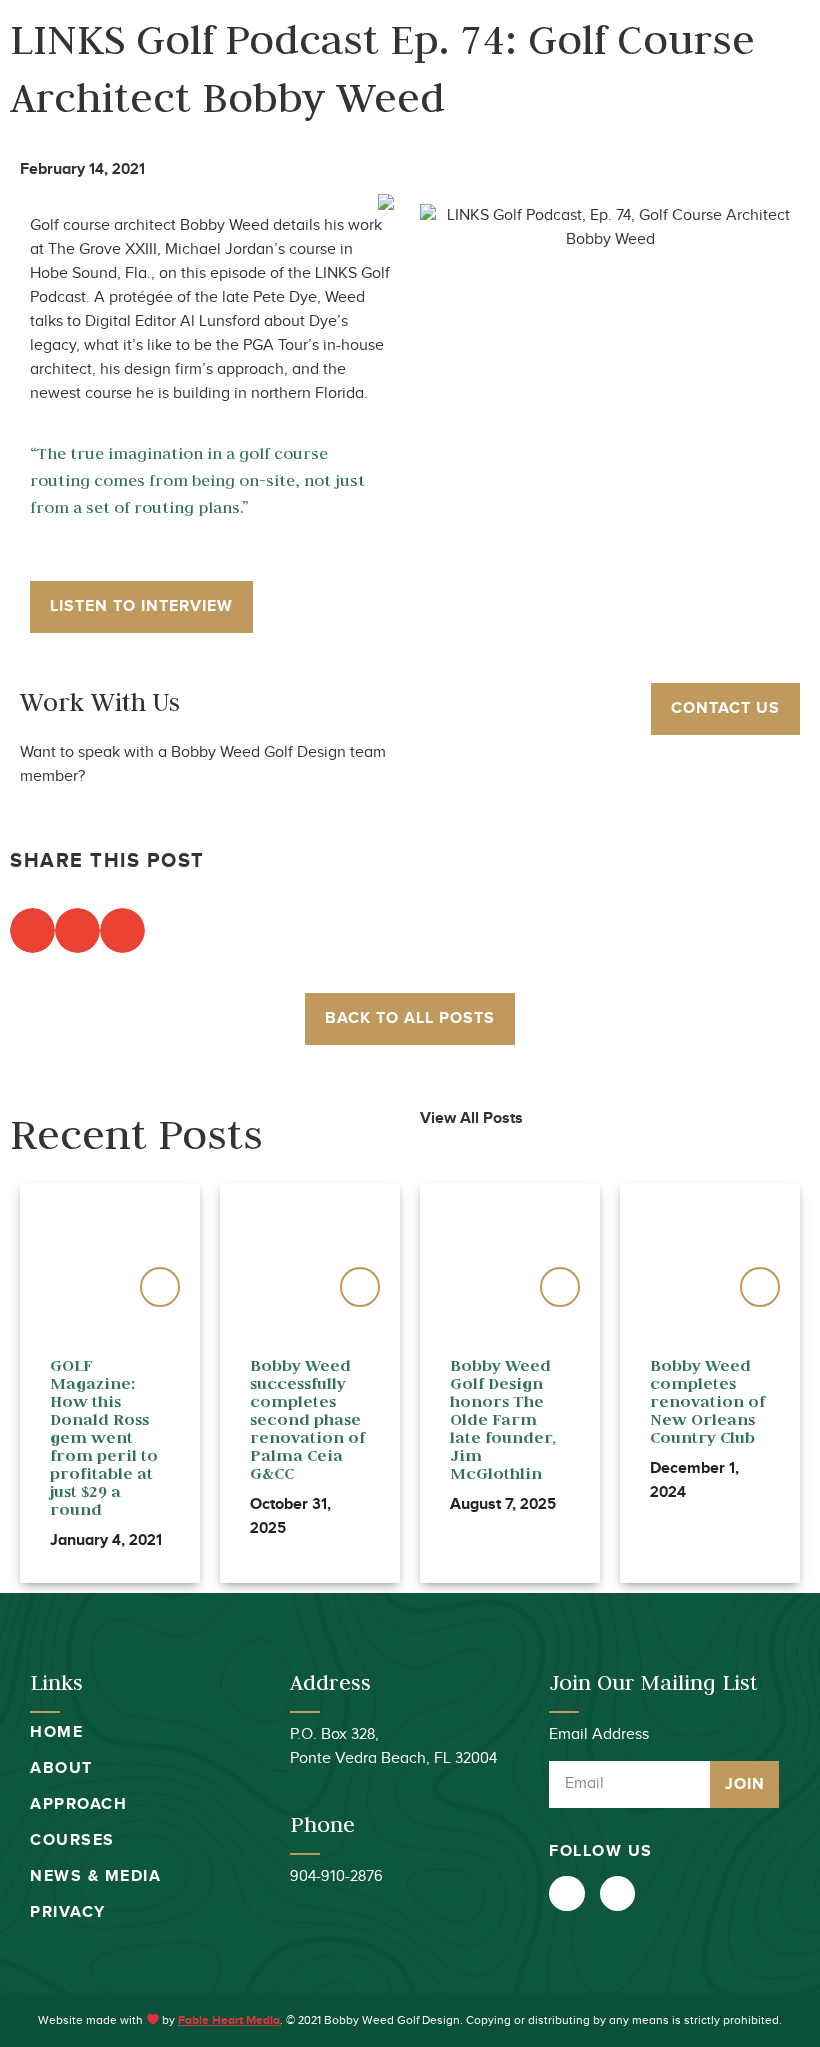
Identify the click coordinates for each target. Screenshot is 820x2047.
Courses (72, 1840)
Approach (78, 1804)
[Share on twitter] (77, 930)
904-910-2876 (336, 1876)
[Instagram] (617, 1893)
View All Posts (471, 1118)
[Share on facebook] (32, 930)
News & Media (95, 1876)
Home (56, 1732)
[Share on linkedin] (122, 930)
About (61, 1768)
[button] (773, 66)
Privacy (68, 1912)
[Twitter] (566, 1893)
